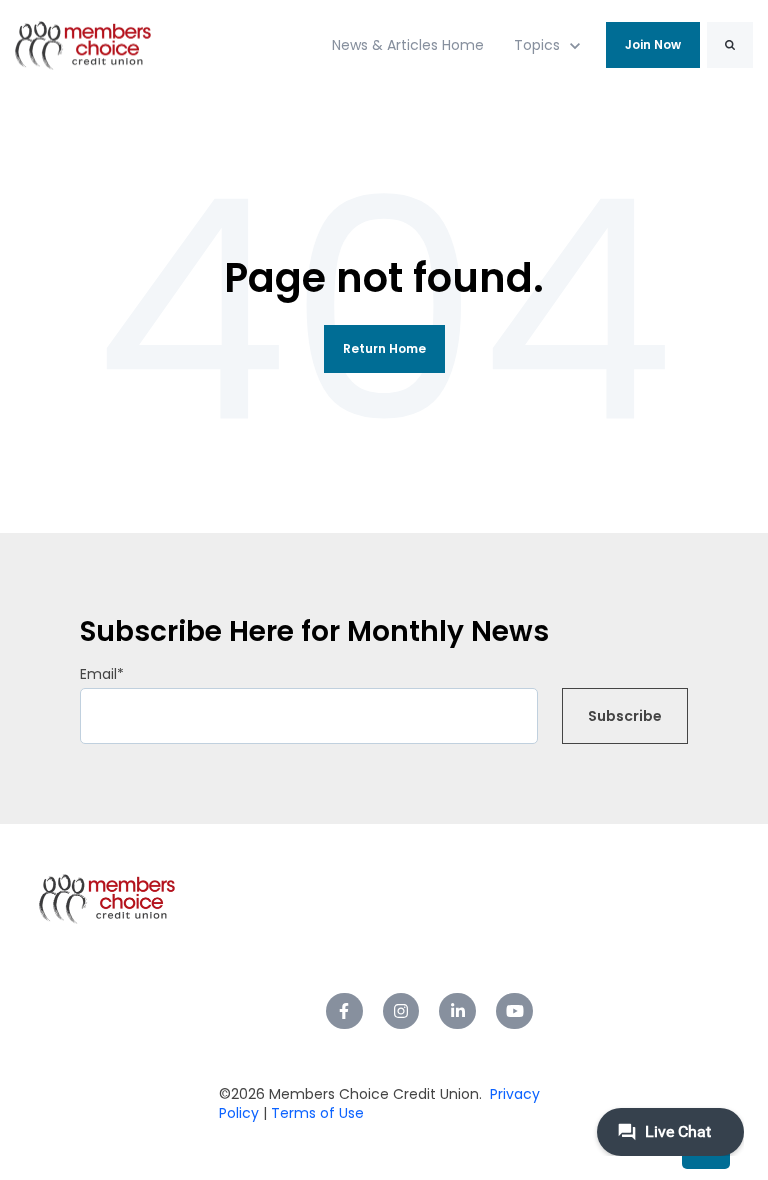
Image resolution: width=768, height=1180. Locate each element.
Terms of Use (315, 1113)
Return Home (384, 348)
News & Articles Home (408, 45)
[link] (83, 44)
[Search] (730, 45)
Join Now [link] (653, 44)
